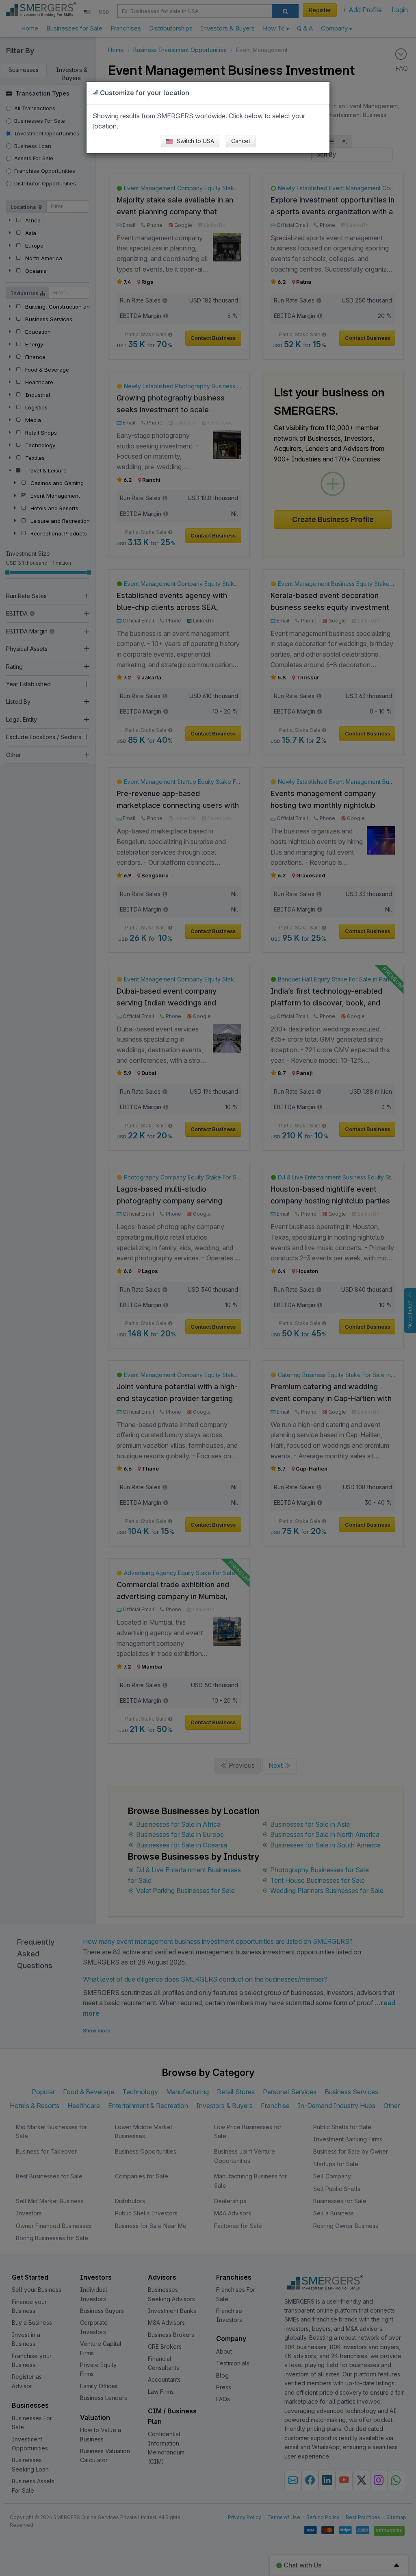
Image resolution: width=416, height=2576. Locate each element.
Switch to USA (195, 141)
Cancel (241, 141)
